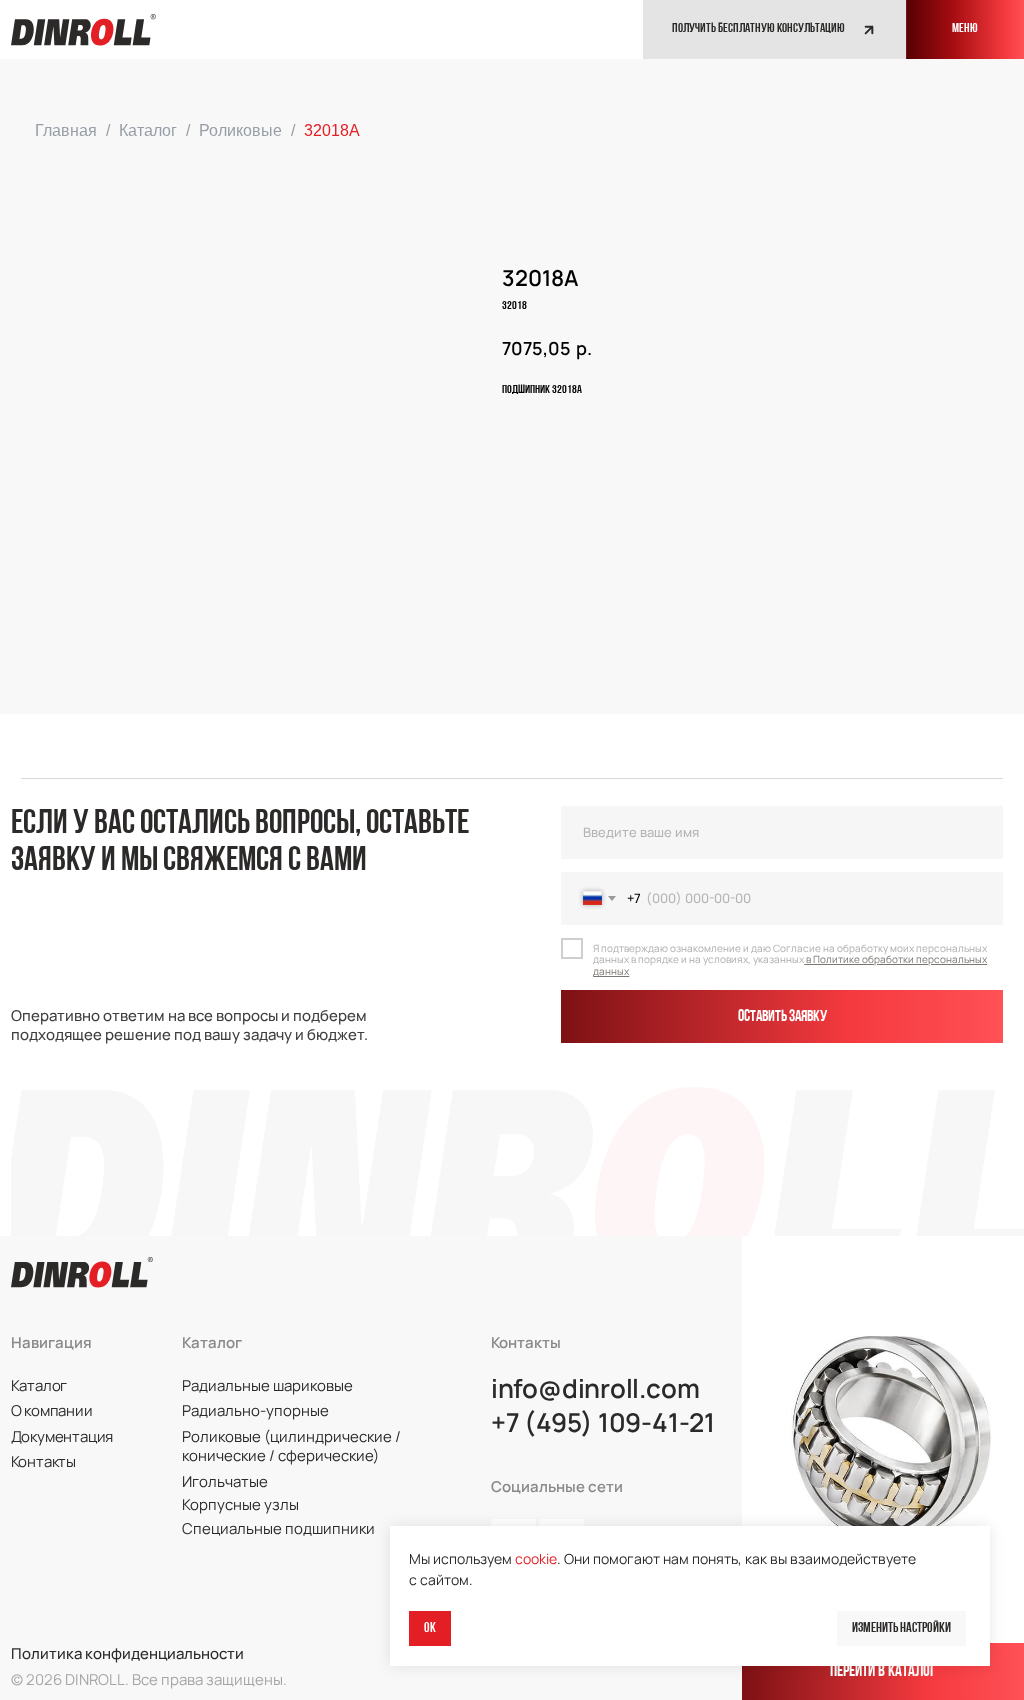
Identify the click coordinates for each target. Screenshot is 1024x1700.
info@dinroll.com (595, 1388)
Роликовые (240, 130)
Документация (62, 1436)
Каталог (148, 130)
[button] (774, 30)
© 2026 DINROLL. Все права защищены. (149, 1679)
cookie (536, 1558)
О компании (52, 1410)
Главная (66, 130)
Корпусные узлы (240, 1504)
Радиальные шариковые (267, 1385)
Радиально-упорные (255, 1410)
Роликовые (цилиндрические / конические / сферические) (291, 1445)
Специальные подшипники (278, 1528)
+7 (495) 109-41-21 (603, 1422)
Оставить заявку (782, 1017)
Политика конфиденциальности (127, 1653)
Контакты (43, 1461)
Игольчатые (225, 1481)
